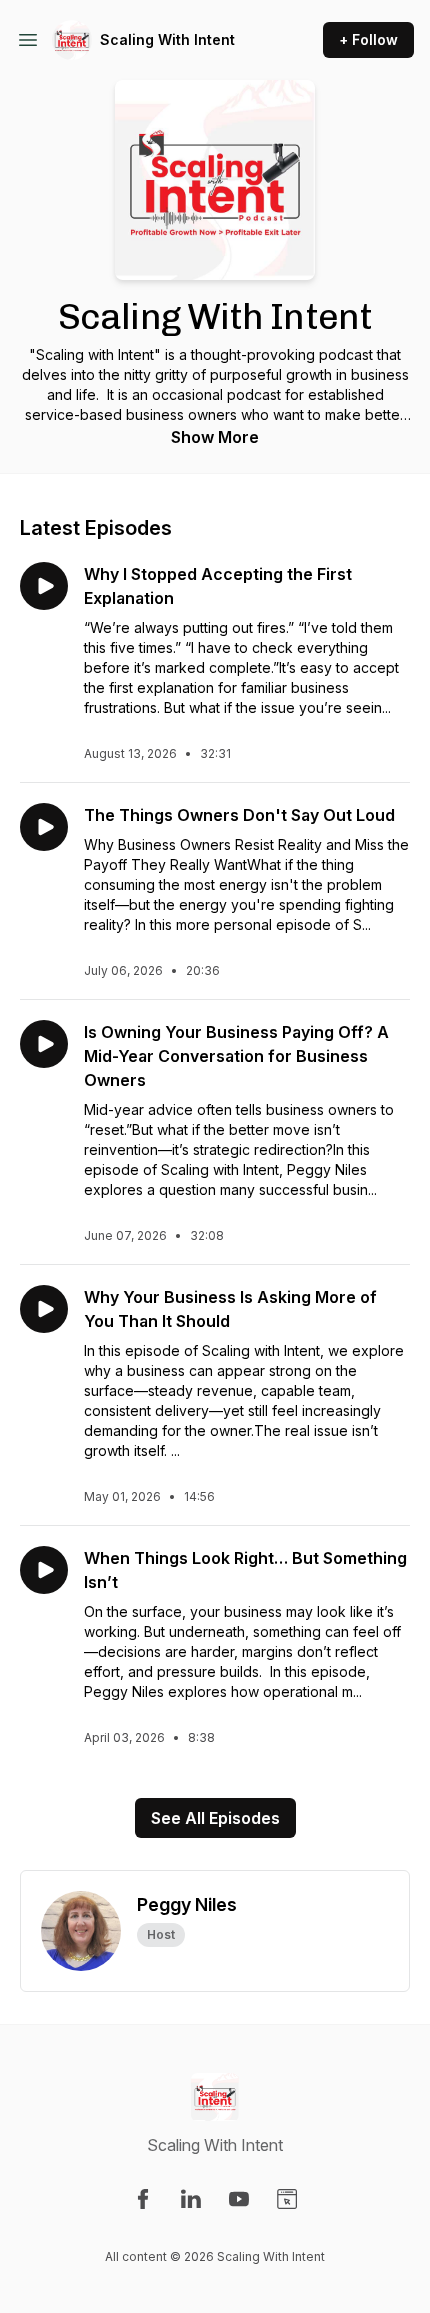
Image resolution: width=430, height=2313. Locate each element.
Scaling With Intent (167, 39)
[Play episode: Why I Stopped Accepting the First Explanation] (44, 586)
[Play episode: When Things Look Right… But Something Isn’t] (44, 1570)
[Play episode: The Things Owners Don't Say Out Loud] (44, 827)
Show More (215, 437)
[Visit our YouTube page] (239, 2199)
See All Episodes (215, 1818)
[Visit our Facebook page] (143, 2199)
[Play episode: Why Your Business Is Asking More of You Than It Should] (44, 1309)
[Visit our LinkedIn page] (191, 2199)
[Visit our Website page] (287, 2199)
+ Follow (368, 39)
